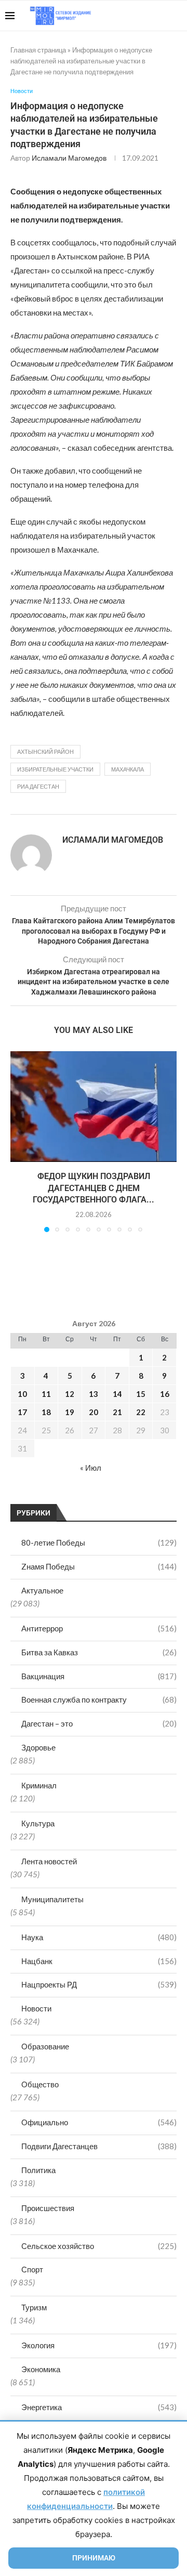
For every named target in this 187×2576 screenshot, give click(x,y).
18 (46, 1412)
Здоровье (38, 1747)
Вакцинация (99, 1676)
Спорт (32, 2269)
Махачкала (128, 769)
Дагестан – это (99, 1723)
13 (94, 1394)
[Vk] (139, 16)
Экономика (41, 2369)
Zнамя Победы (99, 1566)
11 (46, 1394)
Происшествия (48, 2208)
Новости (36, 2008)
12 (70, 1394)
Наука (99, 1937)
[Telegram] (150, 16)
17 (22, 1412)
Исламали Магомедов (69, 158)
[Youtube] (128, 16)
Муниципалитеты (52, 1899)
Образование (45, 2046)
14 (117, 1394)
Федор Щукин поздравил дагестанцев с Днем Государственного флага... (94, 1188)
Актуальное (42, 1590)
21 (117, 1412)
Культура (38, 1823)
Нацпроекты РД (99, 1984)
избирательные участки (55, 769)
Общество (40, 2084)
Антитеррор (99, 1628)
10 (22, 1394)
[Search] (177, 16)
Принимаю (94, 2558)
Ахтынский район (45, 751)
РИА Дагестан (38, 786)
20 (94, 1412)
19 (70, 1412)
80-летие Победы (99, 1542)
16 (165, 1394)
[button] (19, 1141)
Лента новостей (49, 1861)
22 (141, 1412)
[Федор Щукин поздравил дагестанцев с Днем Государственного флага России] (94, 1107)
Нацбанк (99, 1961)
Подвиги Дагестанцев (99, 2146)
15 (141, 1394)
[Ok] (161, 16)
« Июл (91, 1468)
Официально (99, 2122)
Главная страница (38, 50)
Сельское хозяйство (99, 2246)
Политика (38, 2170)
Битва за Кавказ (99, 1652)
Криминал (39, 1785)
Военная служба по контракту (99, 1699)
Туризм (34, 2307)
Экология (99, 2345)
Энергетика (99, 2407)
